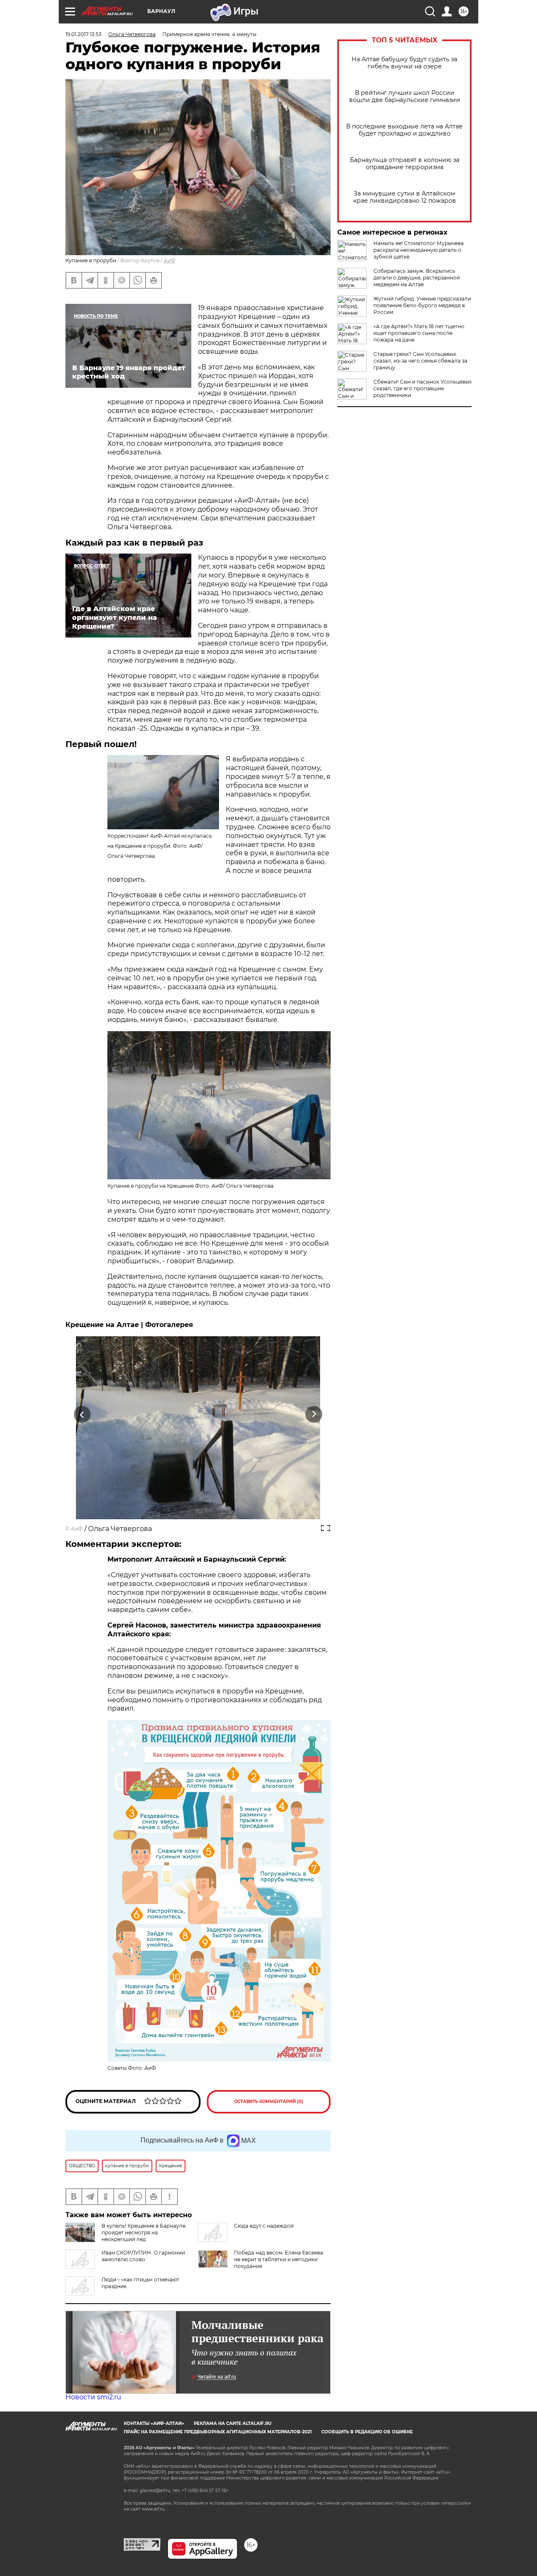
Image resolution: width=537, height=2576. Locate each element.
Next (314, 1415)
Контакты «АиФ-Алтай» (154, 2423)
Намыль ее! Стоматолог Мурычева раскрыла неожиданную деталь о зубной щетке (418, 250)
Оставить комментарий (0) (269, 2102)
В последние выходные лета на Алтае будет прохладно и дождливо (404, 130)
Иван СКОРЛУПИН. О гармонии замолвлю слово (143, 2256)
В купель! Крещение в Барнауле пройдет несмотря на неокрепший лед (143, 2232)
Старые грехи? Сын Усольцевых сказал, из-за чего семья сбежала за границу (420, 361)
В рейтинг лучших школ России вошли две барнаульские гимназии (405, 97)
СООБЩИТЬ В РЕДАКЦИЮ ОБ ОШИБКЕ (367, 2432)
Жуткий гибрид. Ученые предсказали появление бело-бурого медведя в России (422, 305)
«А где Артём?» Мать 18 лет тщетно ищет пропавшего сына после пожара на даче (419, 333)
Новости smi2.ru (93, 2397)
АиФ (169, 260)
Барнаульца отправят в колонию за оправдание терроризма (405, 164)
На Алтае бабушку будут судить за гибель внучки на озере (404, 63)
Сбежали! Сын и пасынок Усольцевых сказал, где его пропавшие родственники (422, 388)
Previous (82, 1415)
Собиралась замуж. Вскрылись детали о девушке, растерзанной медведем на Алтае (417, 278)
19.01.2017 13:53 (83, 34)
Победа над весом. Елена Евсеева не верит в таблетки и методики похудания (279, 2259)
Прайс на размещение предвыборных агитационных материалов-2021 (218, 2432)
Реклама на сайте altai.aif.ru (233, 2423)
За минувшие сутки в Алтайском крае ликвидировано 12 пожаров (405, 197)
